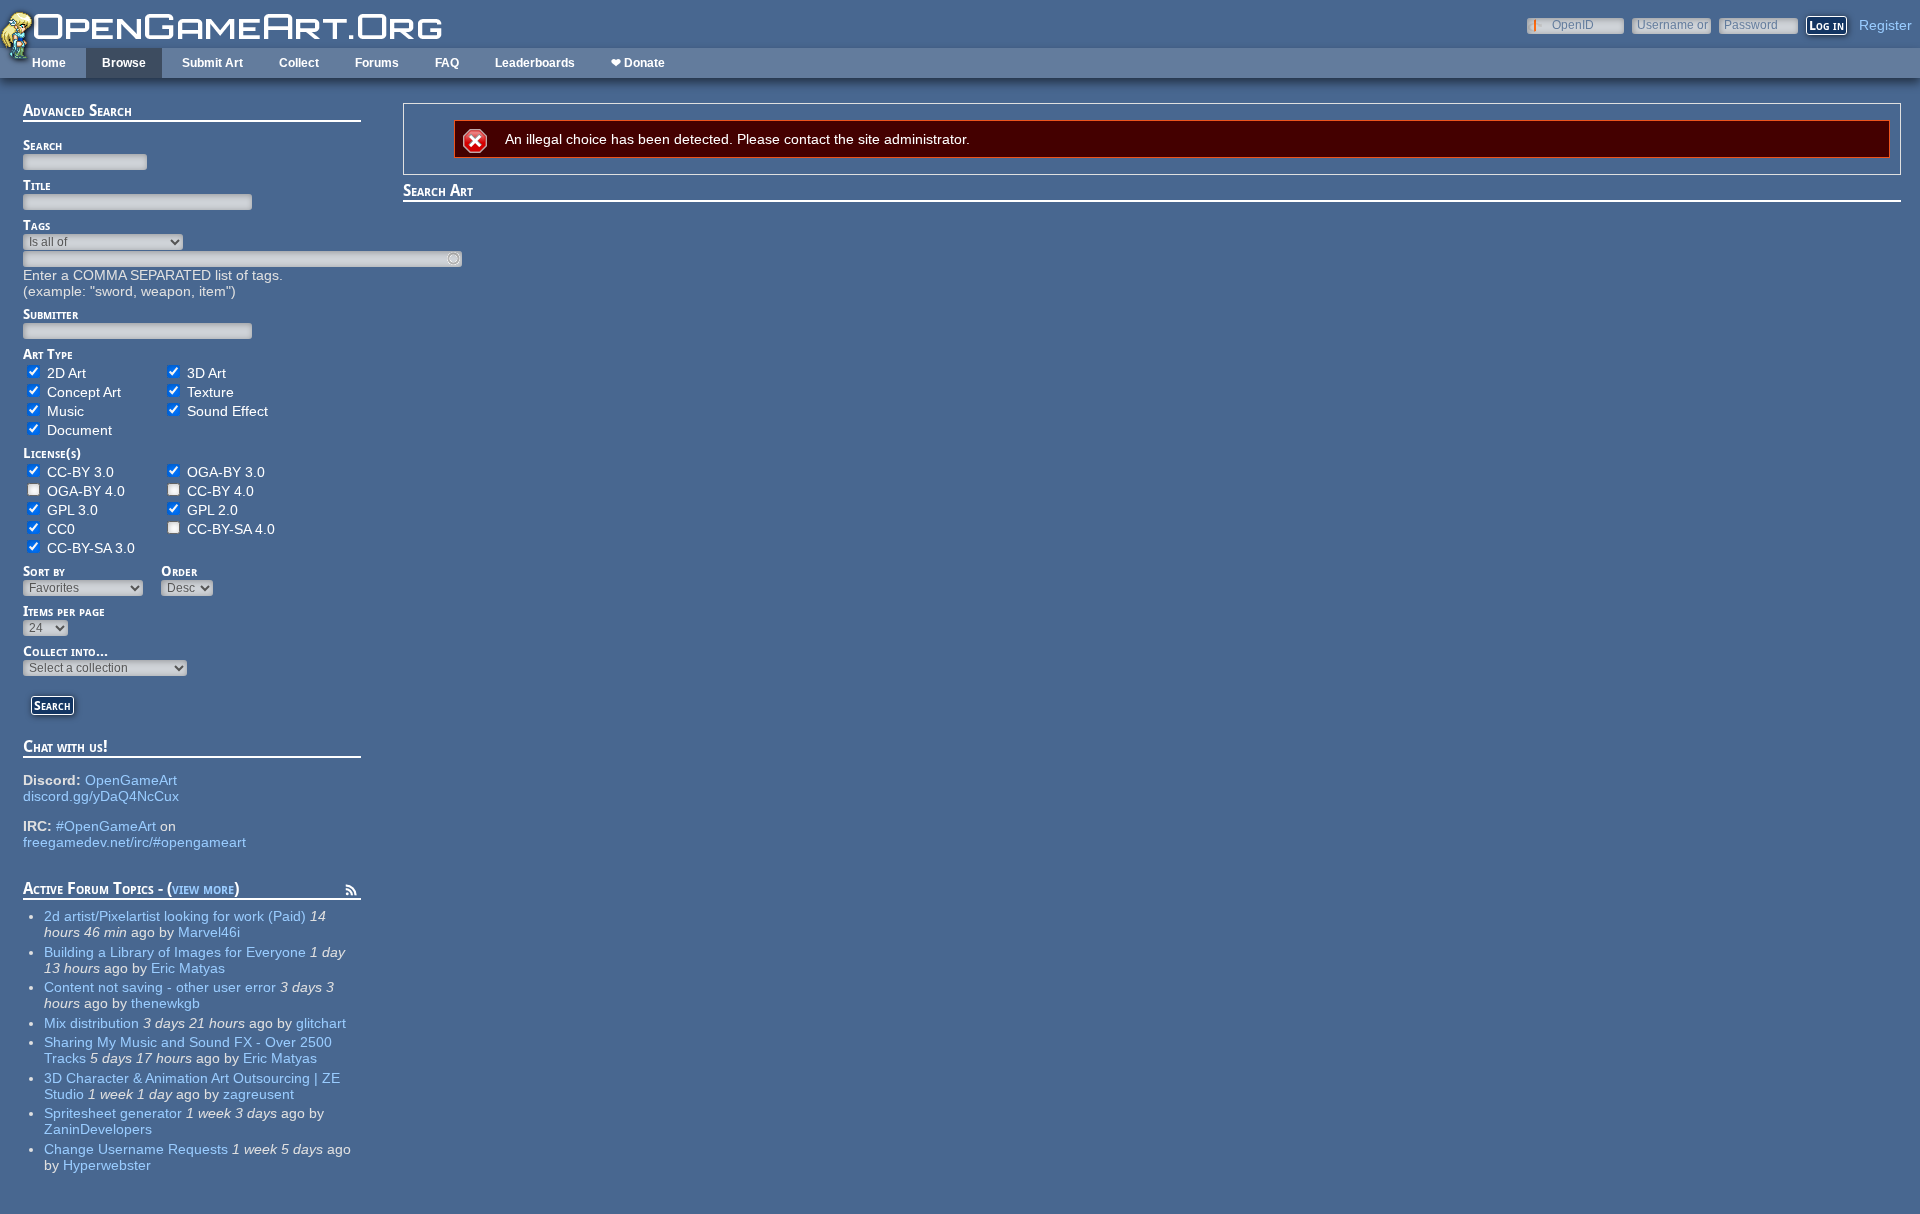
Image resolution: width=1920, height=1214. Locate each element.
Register (1885, 25)
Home (49, 63)
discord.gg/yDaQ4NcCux (101, 796)
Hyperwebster (107, 1165)
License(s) (52, 453)
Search (42, 145)
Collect (299, 63)
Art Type (48, 354)
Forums (377, 63)
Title (37, 185)
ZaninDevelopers (98, 1129)
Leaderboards (535, 63)
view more (203, 888)
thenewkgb (165, 1003)
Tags (36, 225)
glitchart (321, 1023)
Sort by (44, 571)
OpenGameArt (131, 780)
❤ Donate (638, 63)
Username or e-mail (1672, 24)
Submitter (50, 314)
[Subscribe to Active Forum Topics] (351, 893)
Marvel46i (209, 932)
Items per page (64, 611)
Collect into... (65, 651)
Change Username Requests (136, 1149)
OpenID (1573, 24)
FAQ (447, 63)
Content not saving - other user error (160, 987)
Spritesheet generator (113, 1113)
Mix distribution (91, 1023)
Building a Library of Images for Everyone (175, 952)
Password (1751, 24)
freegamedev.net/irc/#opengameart (134, 842)
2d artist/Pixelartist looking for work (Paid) (175, 916)
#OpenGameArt (106, 826)
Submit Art (212, 63)
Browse (124, 63)
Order (179, 571)
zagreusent (258, 1094)
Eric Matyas (188, 968)
